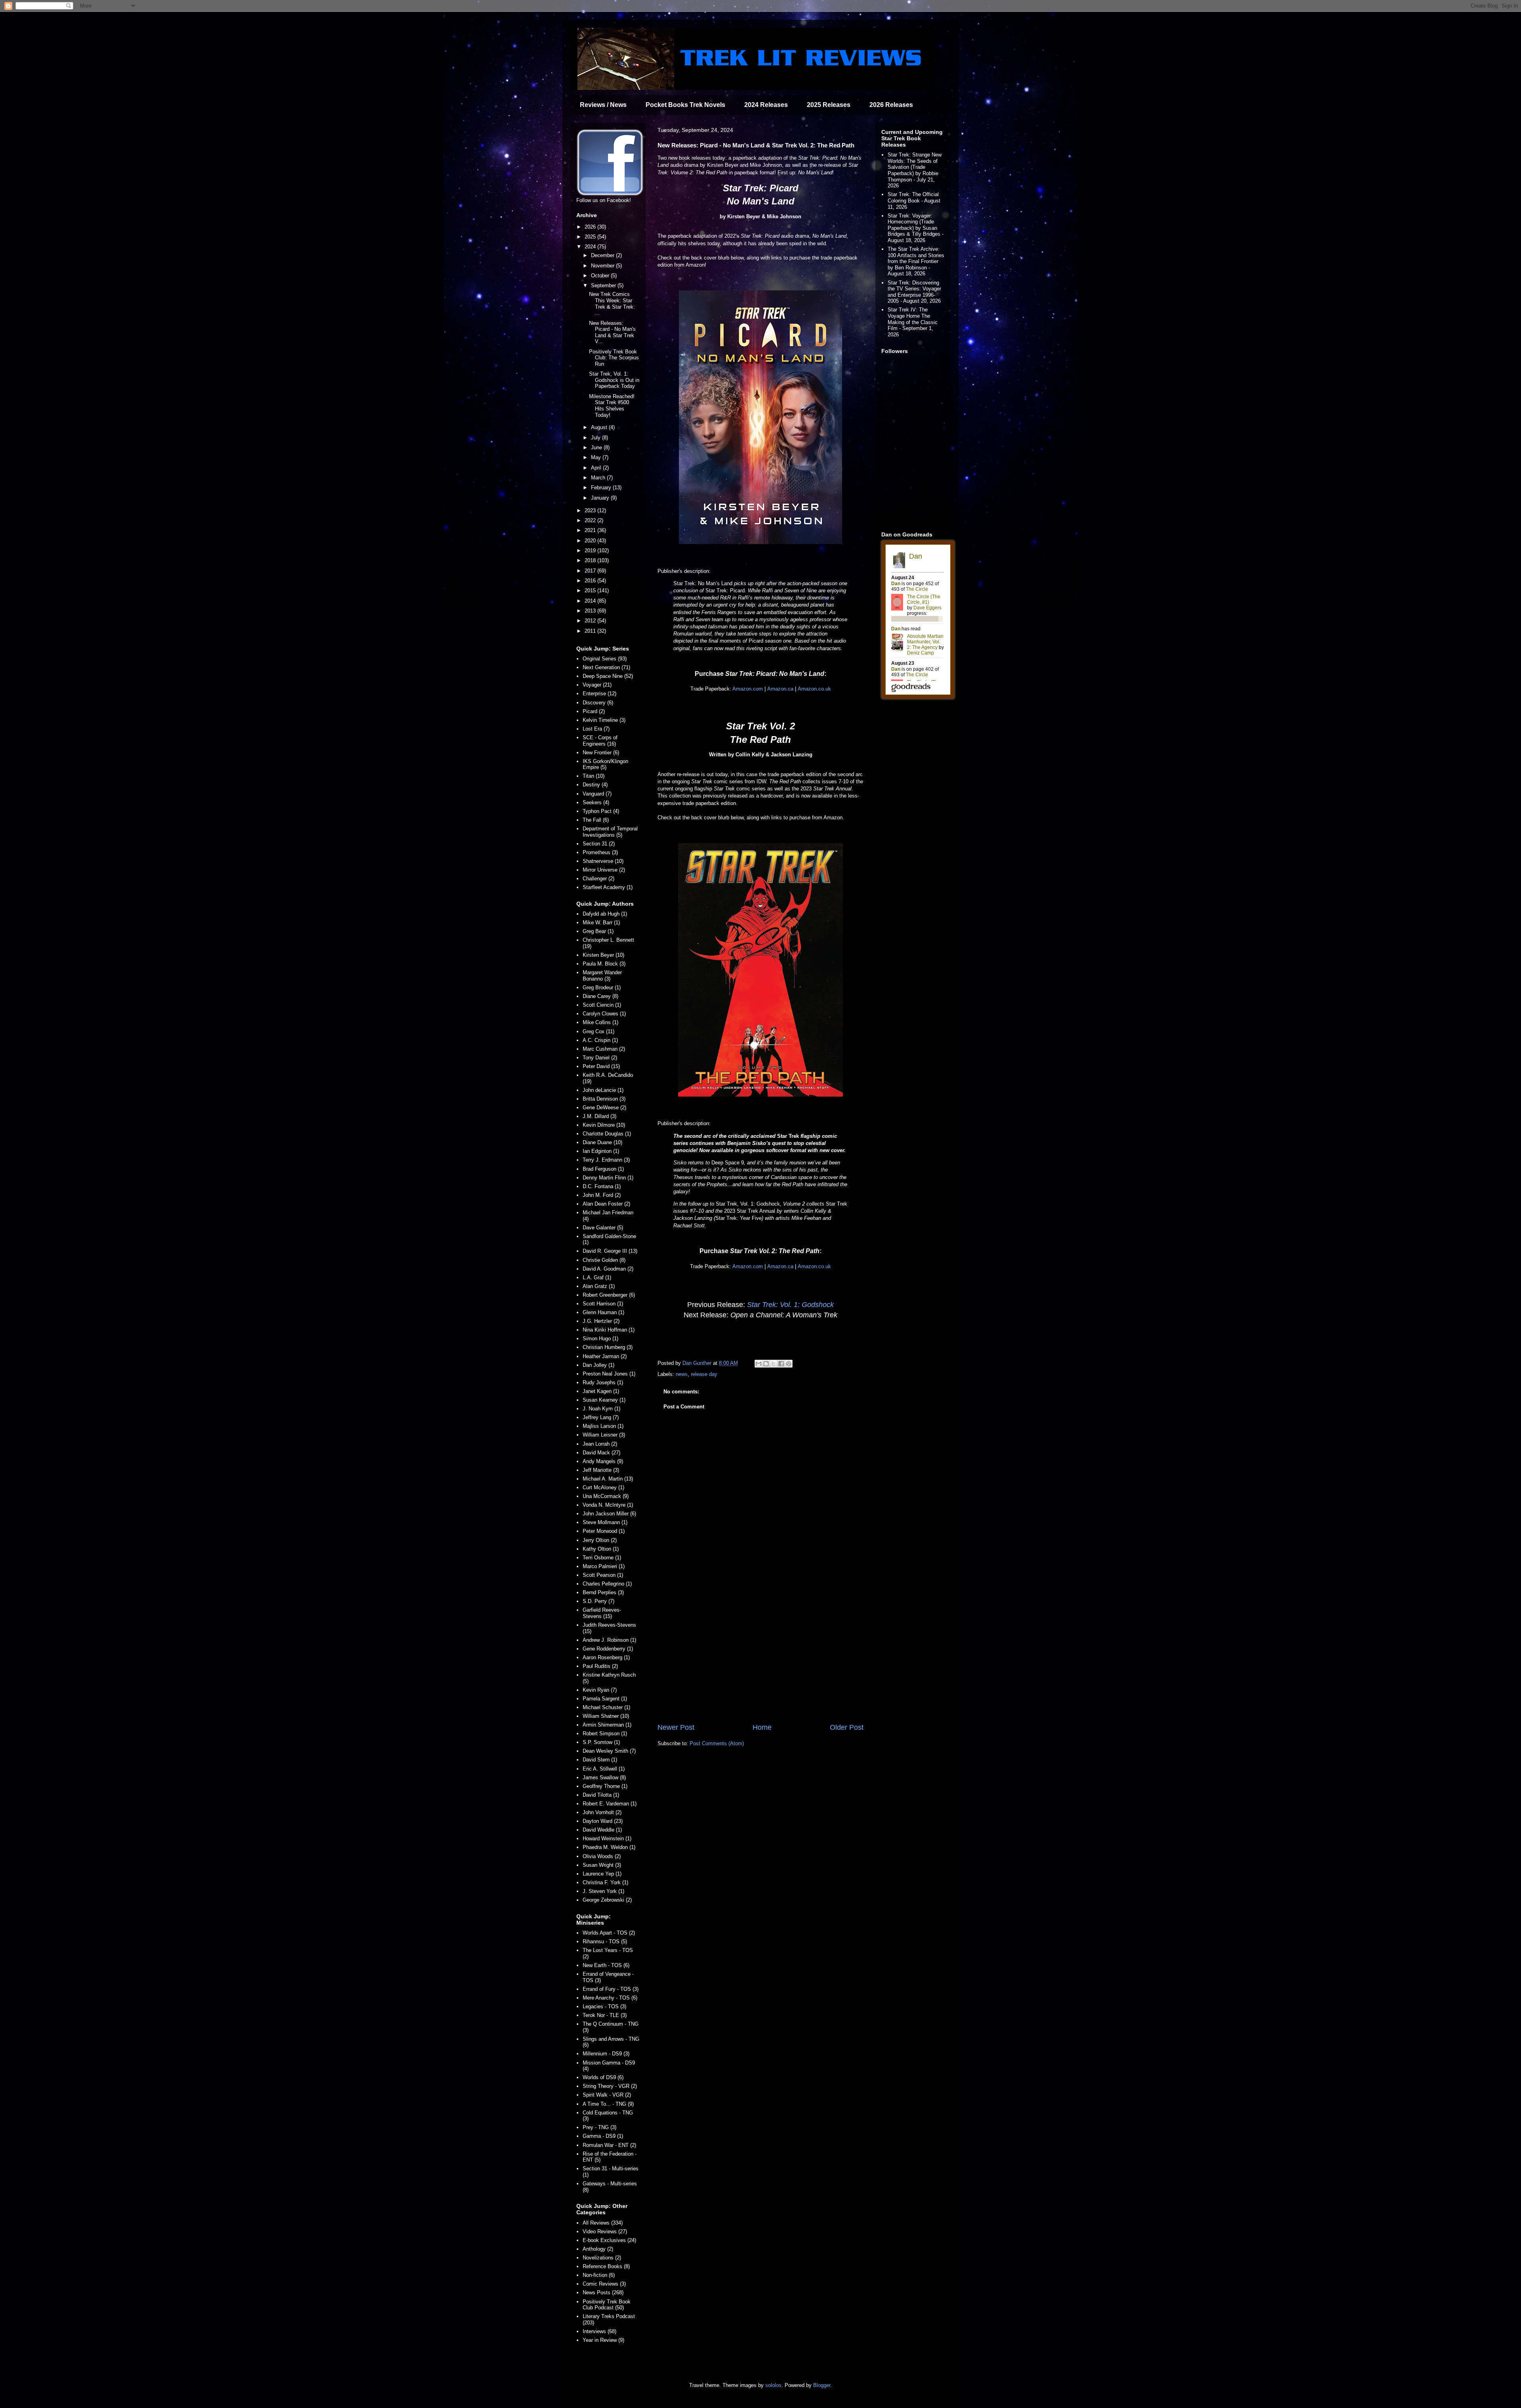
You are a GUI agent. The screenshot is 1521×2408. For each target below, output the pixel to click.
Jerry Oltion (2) (600, 1540)
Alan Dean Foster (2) (606, 1204)
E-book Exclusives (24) (609, 2240)
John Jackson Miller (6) (609, 1514)
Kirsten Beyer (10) (603, 955)
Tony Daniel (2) (600, 1058)
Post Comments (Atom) (717, 1743)
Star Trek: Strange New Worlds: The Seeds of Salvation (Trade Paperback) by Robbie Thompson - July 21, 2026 (915, 170)
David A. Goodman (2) (608, 1269)
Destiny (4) (595, 785)
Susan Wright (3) (602, 1865)
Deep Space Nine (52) (608, 676)
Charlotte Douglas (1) (607, 1134)
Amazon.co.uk (814, 689)
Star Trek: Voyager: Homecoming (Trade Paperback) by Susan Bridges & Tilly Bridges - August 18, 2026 (916, 228)
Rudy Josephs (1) (603, 1382)
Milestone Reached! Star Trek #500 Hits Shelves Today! (612, 406)
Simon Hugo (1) (600, 1339)
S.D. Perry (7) (598, 1601)
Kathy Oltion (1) (601, 1549)
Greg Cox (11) (598, 1031)
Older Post (847, 1727)
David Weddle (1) (602, 1830)
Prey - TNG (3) (599, 2127)
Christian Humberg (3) (608, 1347)
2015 (591, 591)
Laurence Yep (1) (602, 1874)
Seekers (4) (596, 802)
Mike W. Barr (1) (601, 923)
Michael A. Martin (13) (608, 1479)
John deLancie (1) (603, 1090)
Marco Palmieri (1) (604, 1566)
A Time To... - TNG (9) (608, 2104)
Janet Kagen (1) (601, 1391)
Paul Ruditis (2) (600, 1666)
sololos (773, 2385)
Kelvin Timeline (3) (604, 720)
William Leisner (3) (604, 1435)
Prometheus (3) (600, 852)
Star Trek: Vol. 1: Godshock (790, 1305)
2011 (591, 631)
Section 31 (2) (599, 844)
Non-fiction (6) (599, 2275)
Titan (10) (594, 776)
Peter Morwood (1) (604, 1531)
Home (762, 1727)
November (603, 266)
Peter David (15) (601, 1066)
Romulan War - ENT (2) (609, 2145)
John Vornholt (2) (602, 1812)
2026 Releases (891, 105)
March (599, 478)
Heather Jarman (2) (605, 1356)
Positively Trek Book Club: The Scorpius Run (614, 358)
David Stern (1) (600, 1760)
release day (704, 1374)
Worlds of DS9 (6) (603, 2077)
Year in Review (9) (603, 2340)
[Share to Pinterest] (789, 1364)
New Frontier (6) (601, 753)
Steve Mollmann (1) (605, 1522)
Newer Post (676, 1727)
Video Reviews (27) (605, 2232)
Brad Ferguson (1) (603, 1169)
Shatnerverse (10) (603, 861)
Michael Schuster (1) (606, 1707)
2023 (591, 510)
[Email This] (759, 1364)
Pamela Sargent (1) (605, 1699)
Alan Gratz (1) (599, 1286)
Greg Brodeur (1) (602, 987)
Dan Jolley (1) (598, 1365)
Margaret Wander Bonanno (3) (602, 976)
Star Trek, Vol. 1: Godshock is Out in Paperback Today (614, 380)
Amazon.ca (780, 689)
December (603, 255)
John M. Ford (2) (602, 1195)
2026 (591, 227)
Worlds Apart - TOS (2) (609, 1933)
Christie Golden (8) (604, 1260)
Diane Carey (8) (600, 996)
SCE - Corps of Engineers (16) (600, 741)
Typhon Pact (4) (601, 811)
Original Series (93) (605, 659)
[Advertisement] (760, 1657)
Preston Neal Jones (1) (609, 1374)
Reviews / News (603, 105)
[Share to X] (774, 1364)
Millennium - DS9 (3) (606, 2054)
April (597, 468)
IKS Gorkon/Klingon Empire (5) (605, 764)
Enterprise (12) (599, 694)
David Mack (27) (601, 1453)
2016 (591, 581)
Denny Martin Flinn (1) (608, 1178)
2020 (591, 541)
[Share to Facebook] (781, 1364)
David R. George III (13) (610, 1251)
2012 (591, 621)
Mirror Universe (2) (604, 870)
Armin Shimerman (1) (607, 1725)
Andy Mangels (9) (603, 1461)
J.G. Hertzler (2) (601, 1321)
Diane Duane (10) (602, 1142)
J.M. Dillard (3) (599, 1116)
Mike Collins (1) (600, 1022)
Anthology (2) (598, 2249)
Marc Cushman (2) (604, 1049)
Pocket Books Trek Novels (685, 105)
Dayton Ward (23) (603, 1821)
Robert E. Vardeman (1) (610, 1804)
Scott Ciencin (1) (602, 1005)
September (604, 285)
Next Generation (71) (606, 667)
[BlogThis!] (766, 1364)
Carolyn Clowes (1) (604, 1014)
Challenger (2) (598, 879)
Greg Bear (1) (598, 931)
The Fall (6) (596, 820)
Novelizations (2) (602, 2258)
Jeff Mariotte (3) (601, 1470)
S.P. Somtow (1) (601, 1742)
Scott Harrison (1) (603, 1304)
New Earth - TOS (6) (606, 1965)
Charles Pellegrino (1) (607, 1584)
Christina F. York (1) (605, 1882)
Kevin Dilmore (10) (604, 1125)
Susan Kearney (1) (604, 1400)
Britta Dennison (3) (604, 1099)
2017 (591, 571)
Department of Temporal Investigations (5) (610, 832)
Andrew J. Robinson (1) (609, 1640)
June (597, 447)
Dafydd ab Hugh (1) (605, 914)
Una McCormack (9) (606, 1496)
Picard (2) (594, 711)
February (602, 488)
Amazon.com (748, 689)
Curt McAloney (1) (603, 1487)
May (597, 457)
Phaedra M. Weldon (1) (609, 1847)
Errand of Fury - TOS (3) (611, 1989)
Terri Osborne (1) (602, 1558)
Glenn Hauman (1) (603, 1312)
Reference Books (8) (606, 2266)
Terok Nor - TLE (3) (605, 2015)
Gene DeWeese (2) (604, 1108)
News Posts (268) (603, 2293)
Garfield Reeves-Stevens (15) (602, 1613)
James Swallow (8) (604, 1777)
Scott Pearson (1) (603, 1575)
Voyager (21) (597, 685)
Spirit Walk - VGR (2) (607, 2095)
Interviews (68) (599, 2331)
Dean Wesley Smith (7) (609, 1751)
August (600, 427)
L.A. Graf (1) (597, 1277)
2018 (591, 560)
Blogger (822, 2385)
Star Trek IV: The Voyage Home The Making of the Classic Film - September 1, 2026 (913, 322)
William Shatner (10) (606, 1716)
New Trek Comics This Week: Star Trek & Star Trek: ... (612, 303)
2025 (591, 237)
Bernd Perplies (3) (603, 1592)
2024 (591, 247)
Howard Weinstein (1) (607, 1838)
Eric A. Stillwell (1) (604, 1769)
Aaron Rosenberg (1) (606, 1657)
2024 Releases (766, 105)
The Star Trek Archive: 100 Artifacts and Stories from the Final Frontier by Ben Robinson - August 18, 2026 (916, 261)
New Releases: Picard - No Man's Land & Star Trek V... (612, 332)
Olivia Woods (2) (602, 1856)
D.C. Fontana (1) (602, 1186)
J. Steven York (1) (603, 1891)
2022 (591, 520)
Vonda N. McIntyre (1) (608, 1505)
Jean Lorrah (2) (600, 1444)
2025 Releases (829, 105)
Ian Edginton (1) (601, 1151)
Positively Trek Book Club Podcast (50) (607, 2305)
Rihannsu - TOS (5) (605, 1941)
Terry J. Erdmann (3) (606, 1160)
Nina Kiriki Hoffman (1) (609, 1330)
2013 (591, 611)
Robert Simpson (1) (605, 1733)
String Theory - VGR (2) (610, 2086)
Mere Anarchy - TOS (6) (610, 1998)
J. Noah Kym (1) (601, 1409)
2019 (591, 550)
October (601, 276)
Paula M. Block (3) (604, 964)
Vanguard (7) (597, 794)
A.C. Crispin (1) (600, 1040)
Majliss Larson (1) (603, 1426)
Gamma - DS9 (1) (603, 2136)
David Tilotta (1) (601, 1795)
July (597, 438)
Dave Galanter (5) (603, 1228)
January (601, 498)
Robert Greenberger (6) (609, 1295)
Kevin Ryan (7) (600, 1690)
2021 (591, 530)
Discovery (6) (598, 703)
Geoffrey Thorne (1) (605, 1786)
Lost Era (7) (596, 729)
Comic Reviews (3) (604, 2284)
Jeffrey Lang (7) (601, 1417)
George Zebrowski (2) (607, 1900)
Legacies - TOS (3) (604, 2006)
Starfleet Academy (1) (608, 887)
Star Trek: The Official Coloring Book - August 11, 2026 (914, 200)
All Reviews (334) (603, 2223)
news (682, 1374)
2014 (591, 601)
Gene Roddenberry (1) (608, 1649)
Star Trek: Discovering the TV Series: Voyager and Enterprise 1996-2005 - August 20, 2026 (914, 292)
